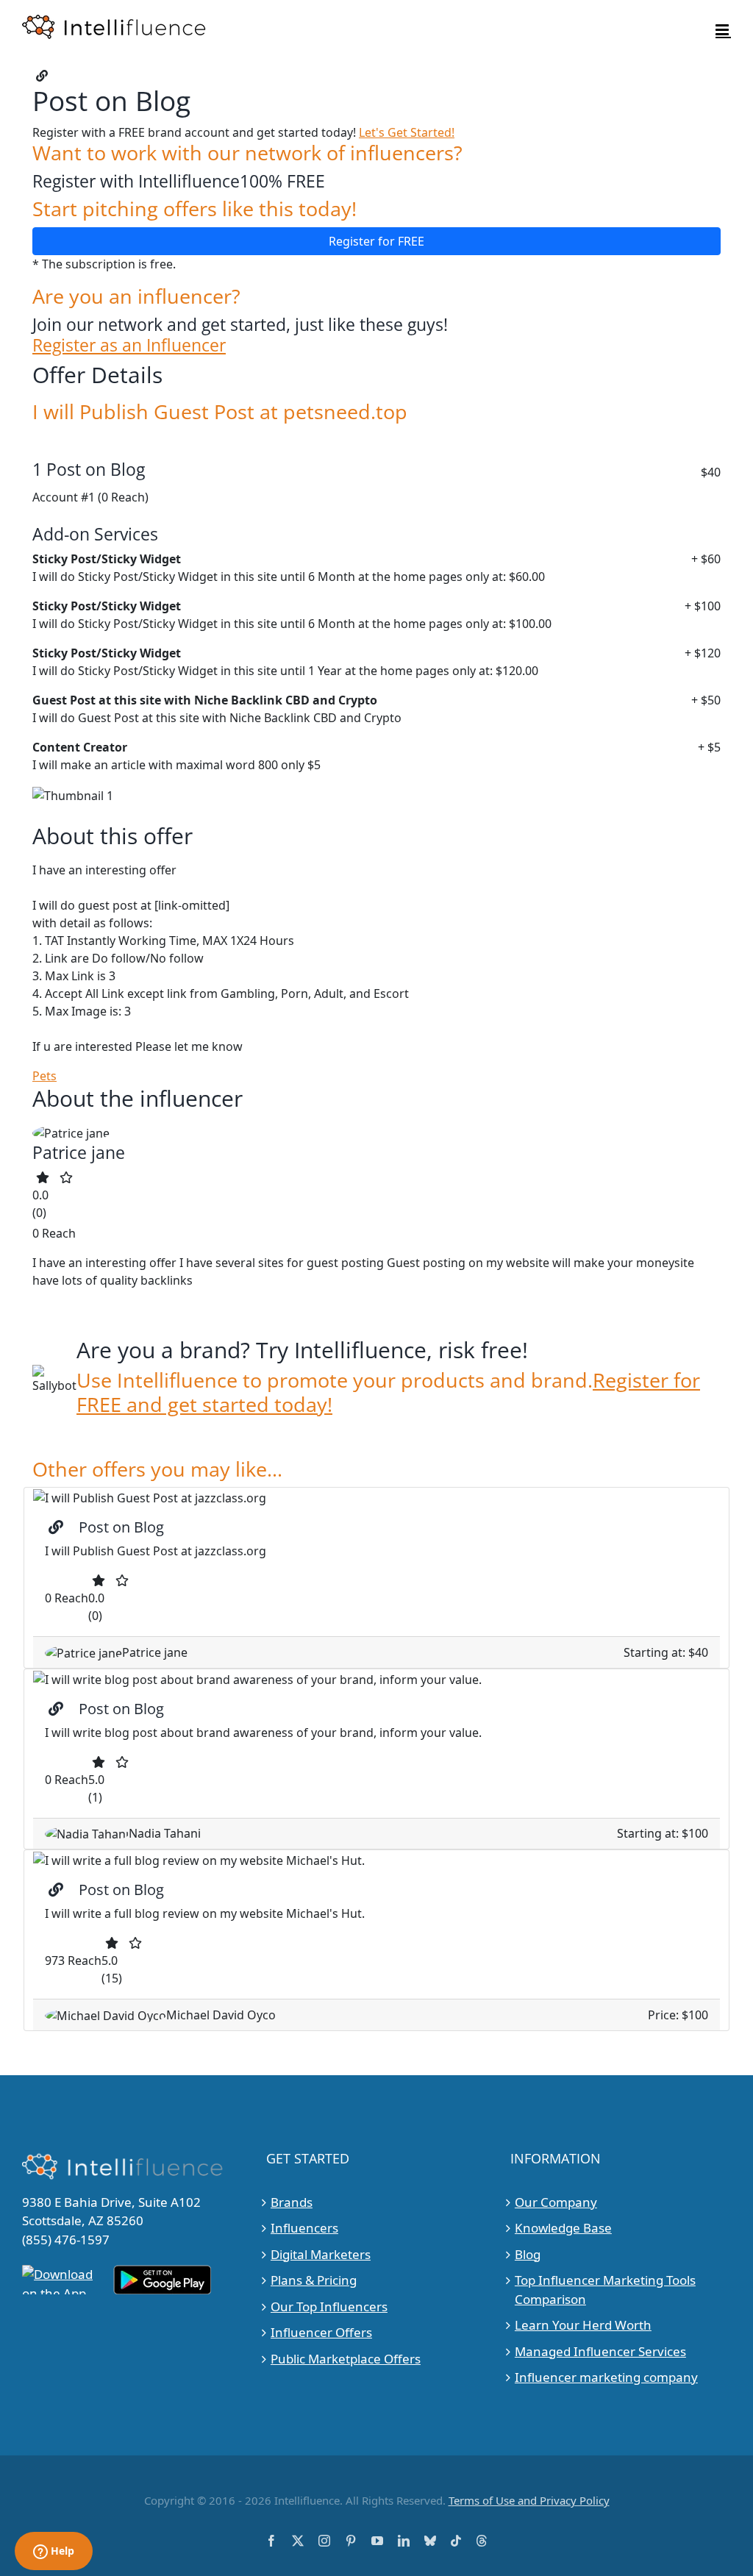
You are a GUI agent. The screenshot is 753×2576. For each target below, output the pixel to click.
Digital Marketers (321, 2254)
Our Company (556, 2202)
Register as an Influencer (129, 345)
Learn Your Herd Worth (583, 2325)
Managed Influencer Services (600, 2351)
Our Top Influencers (329, 2306)
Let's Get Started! (407, 132)
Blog (528, 2254)
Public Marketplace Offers (346, 2359)
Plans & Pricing (314, 2280)
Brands (292, 2202)
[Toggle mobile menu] (723, 30)
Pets (44, 1076)
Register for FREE (376, 241)
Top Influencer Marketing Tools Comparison (605, 2290)
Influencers (304, 2228)
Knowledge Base (563, 2228)
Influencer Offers (321, 2332)
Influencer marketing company (606, 2377)
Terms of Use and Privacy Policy (529, 2500)
